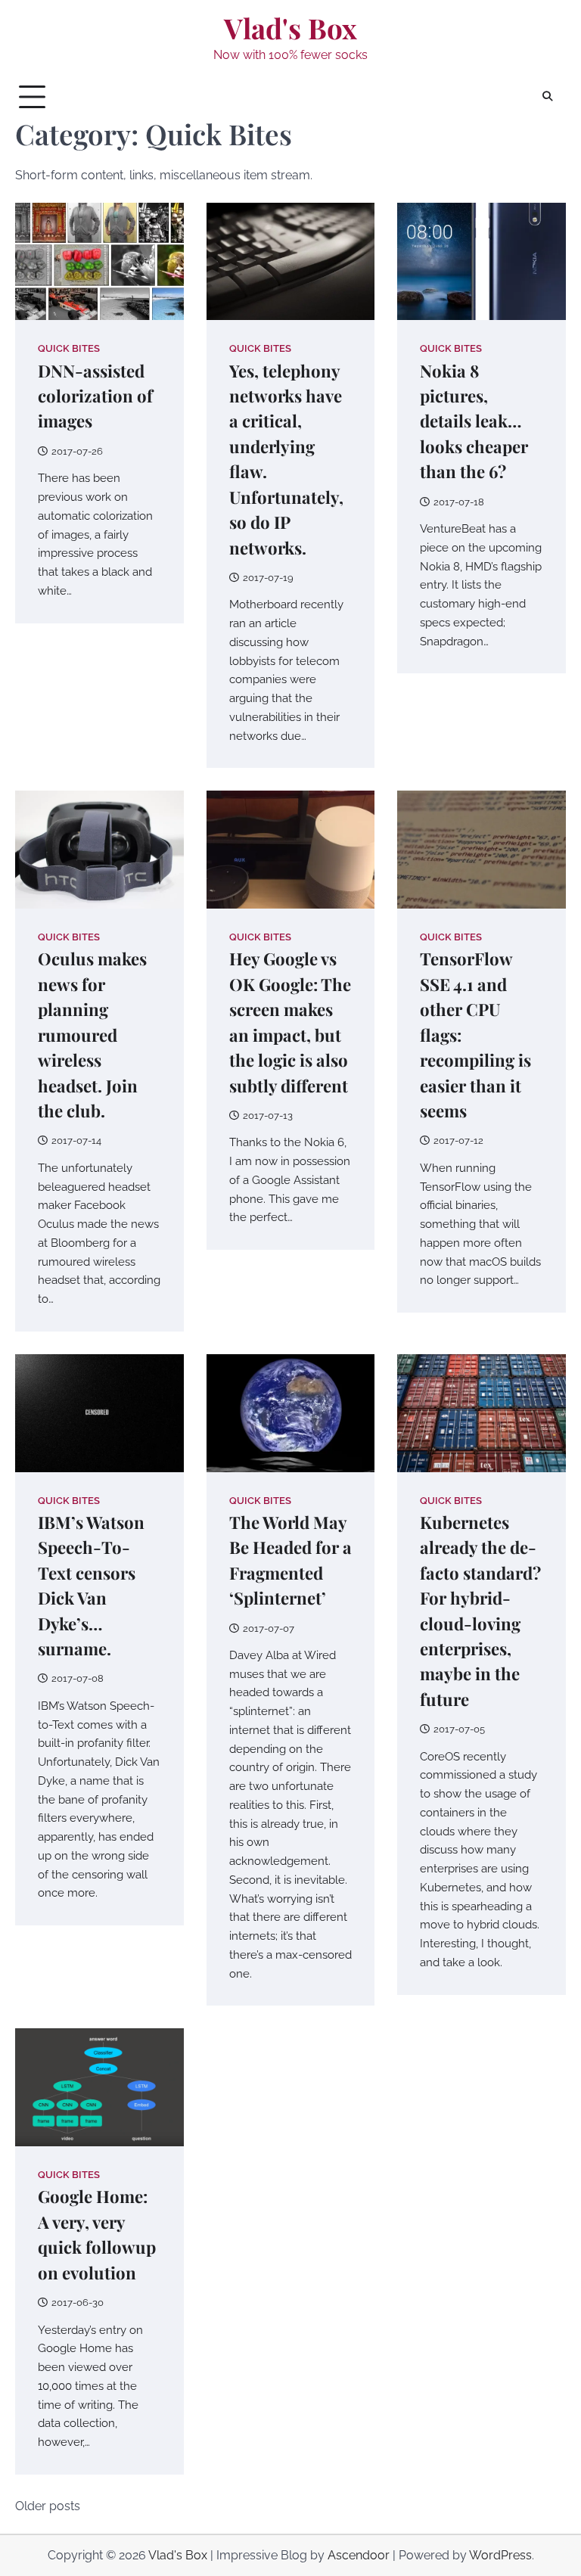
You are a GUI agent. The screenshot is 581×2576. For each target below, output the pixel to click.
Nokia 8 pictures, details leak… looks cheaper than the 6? (474, 421)
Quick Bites (69, 348)
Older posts (48, 2506)
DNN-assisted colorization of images (95, 396)
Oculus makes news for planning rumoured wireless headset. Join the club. (92, 1035)
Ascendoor (359, 2555)
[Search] (547, 97)
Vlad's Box (290, 28)
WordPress (500, 2555)
